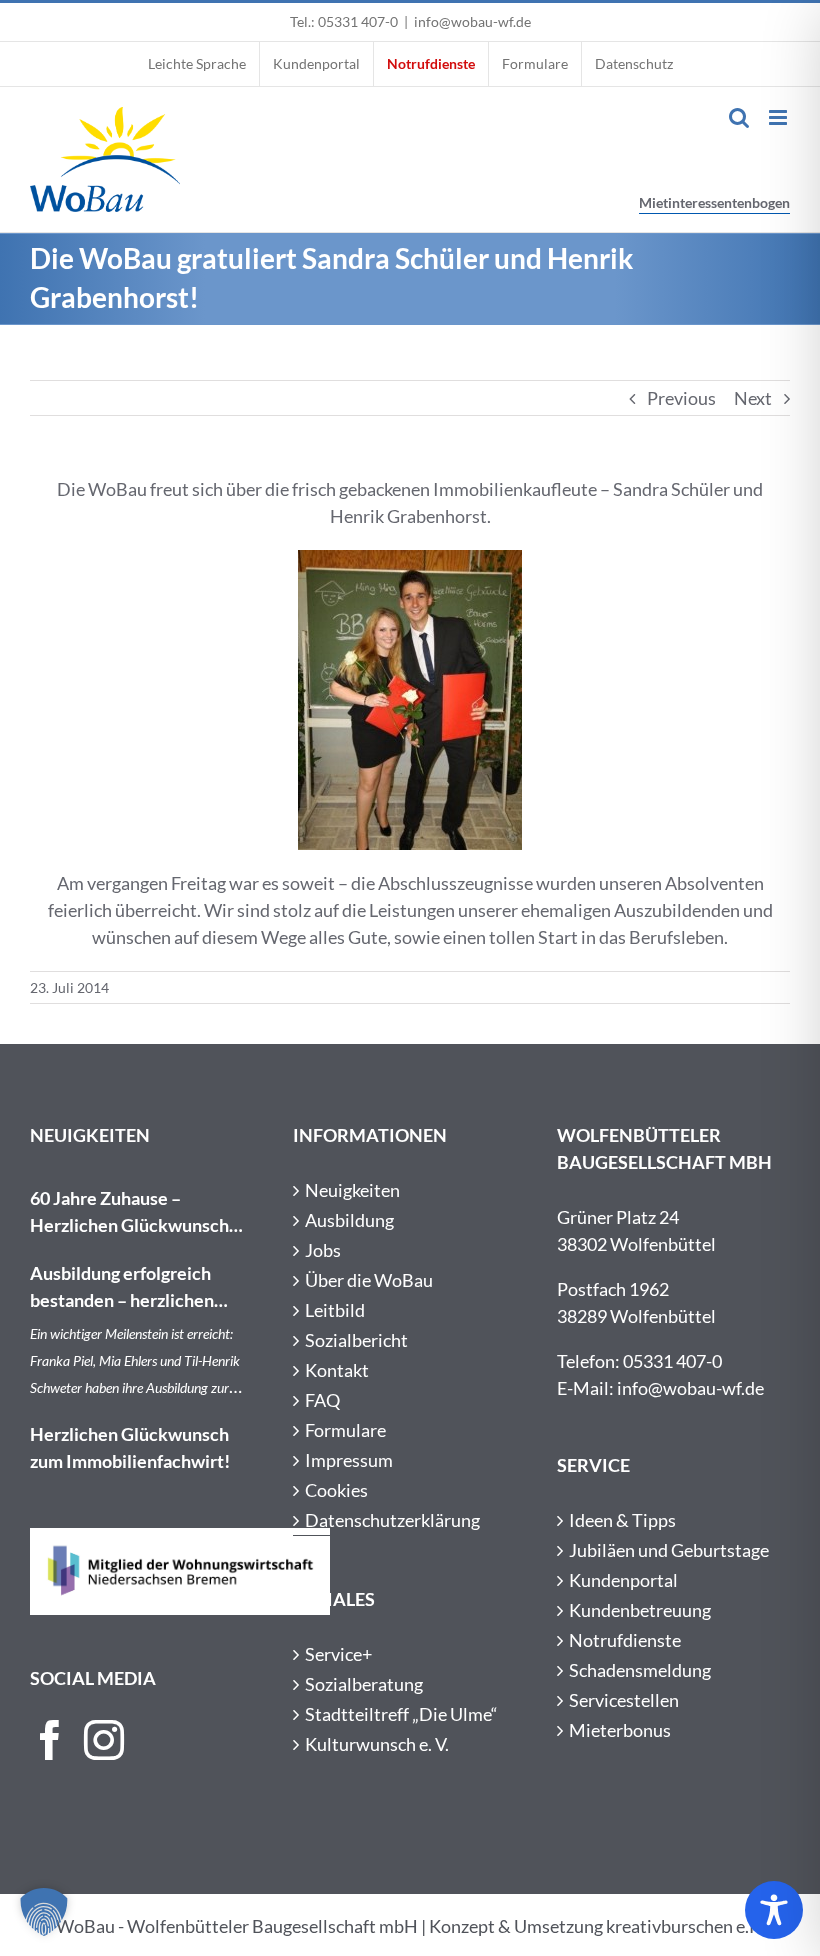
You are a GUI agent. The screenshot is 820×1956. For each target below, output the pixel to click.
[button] (44, 1912)
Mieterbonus (620, 1730)
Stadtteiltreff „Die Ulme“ (401, 1714)
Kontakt (337, 1370)
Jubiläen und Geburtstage (669, 1550)
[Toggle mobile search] (739, 117)
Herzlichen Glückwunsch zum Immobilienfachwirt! (130, 1447)
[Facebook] (50, 1740)
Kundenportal (623, 1580)
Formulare (345, 1430)
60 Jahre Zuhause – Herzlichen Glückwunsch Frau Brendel (129, 1213)
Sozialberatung (364, 1684)
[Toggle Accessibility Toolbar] (774, 1910)
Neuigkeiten (352, 1190)
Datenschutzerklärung (392, 1520)
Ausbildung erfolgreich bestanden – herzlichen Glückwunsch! (122, 1288)
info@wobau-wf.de (472, 21)
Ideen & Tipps (622, 1520)
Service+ (338, 1654)
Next (753, 398)
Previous (681, 398)
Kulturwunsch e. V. (377, 1744)
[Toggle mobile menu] (779, 117)
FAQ (322, 1400)
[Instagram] (104, 1740)
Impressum (349, 1460)
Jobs (323, 1250)
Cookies (336, 1490)
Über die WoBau (369, 1280)
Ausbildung (349, 1220)
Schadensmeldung (640, 1670)
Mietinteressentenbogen (714, 202)
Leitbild (335, 1310)
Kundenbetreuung (640, 1610)
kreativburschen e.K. (685, 1926)
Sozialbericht (356, 1340)
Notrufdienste (625, 1640)
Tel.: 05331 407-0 (344, 21)
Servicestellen (624, 1700)
